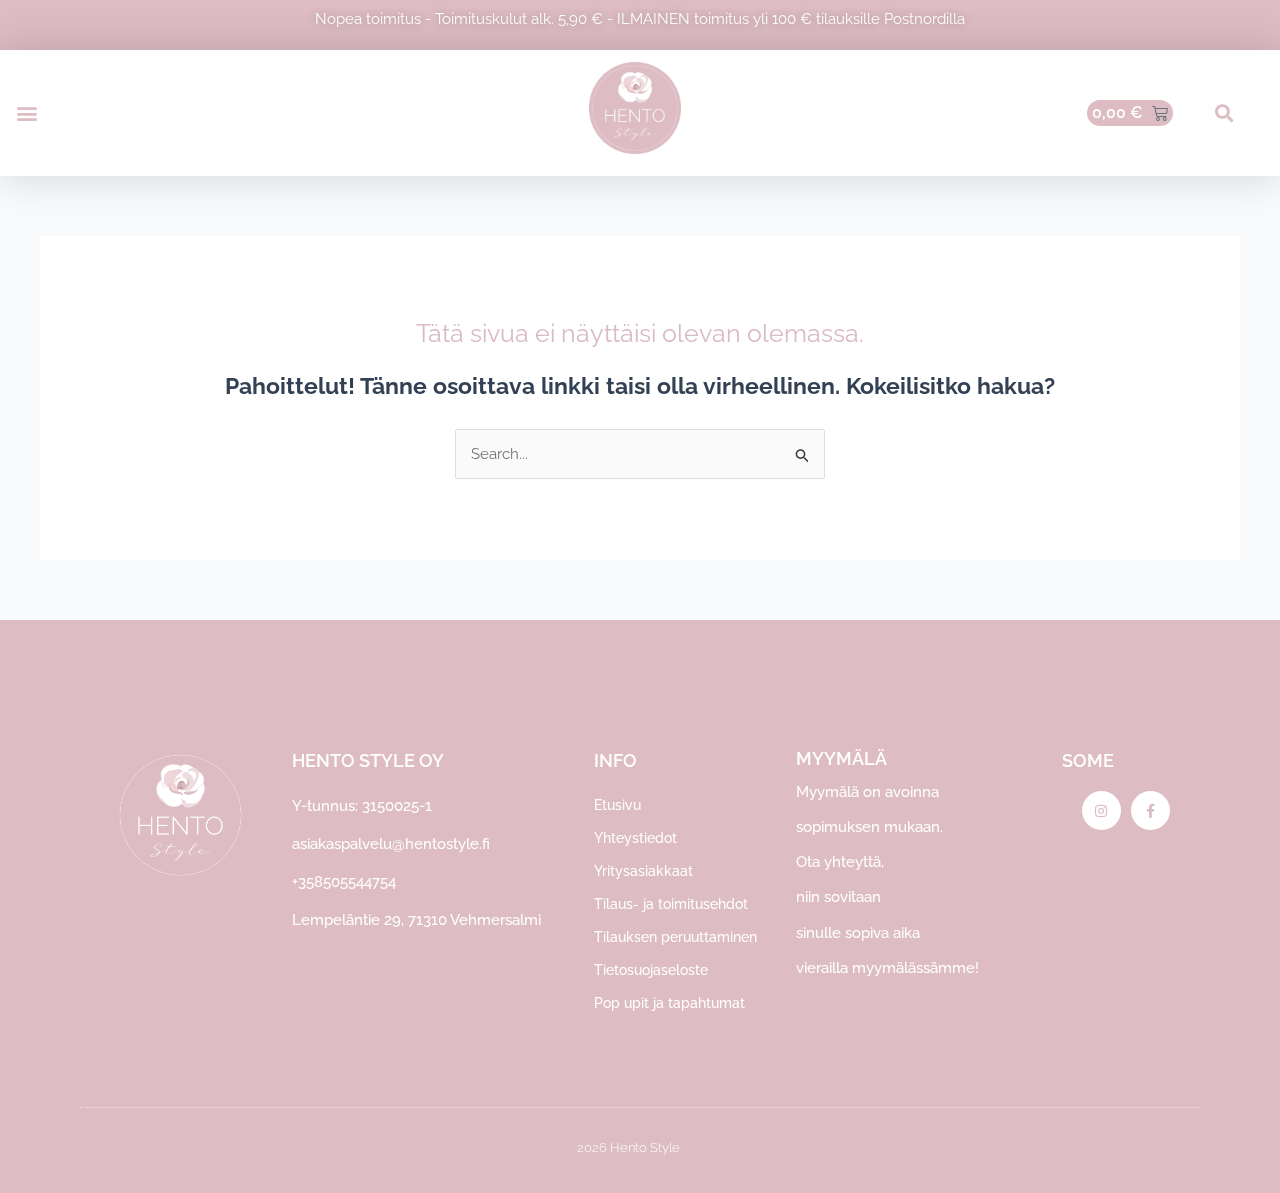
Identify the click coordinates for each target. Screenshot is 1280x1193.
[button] (26, 113)
